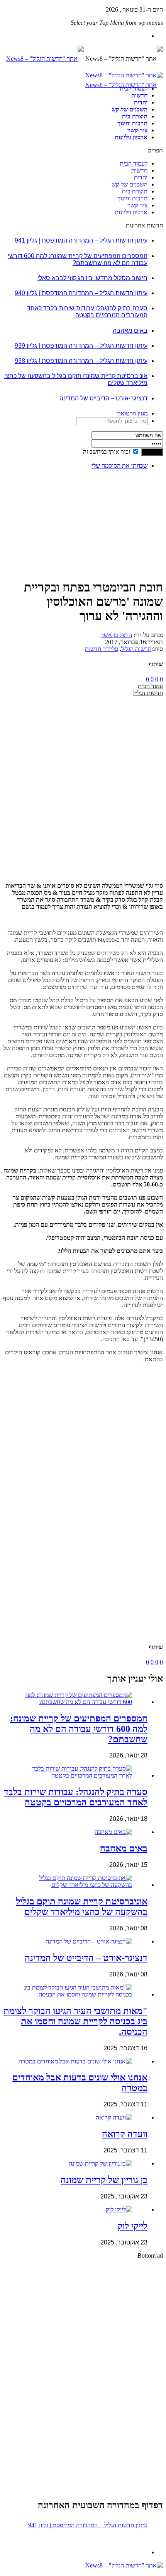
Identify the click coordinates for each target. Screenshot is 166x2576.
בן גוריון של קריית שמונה (104, 2180)
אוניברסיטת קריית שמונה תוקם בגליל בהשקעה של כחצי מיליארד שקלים (82, 1907)
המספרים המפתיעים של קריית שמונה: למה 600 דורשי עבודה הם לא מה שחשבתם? (78, 259)
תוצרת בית (135, 116)
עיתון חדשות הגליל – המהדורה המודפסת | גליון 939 (81, 346)
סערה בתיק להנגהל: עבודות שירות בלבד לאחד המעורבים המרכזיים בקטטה (87, 312)
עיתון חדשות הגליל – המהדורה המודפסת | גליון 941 (81, 240)
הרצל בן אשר (116, 635)
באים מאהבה (130, 331)
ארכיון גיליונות (131, 137)
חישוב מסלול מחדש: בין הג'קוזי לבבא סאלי (92, 278)
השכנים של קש (130, 109)
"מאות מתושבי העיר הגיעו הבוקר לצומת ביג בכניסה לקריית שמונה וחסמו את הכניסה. (75, 2021)
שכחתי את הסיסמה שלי (119, 466)
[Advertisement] (139, 500)
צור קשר (137, 130)
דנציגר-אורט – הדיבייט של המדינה (103, 398)
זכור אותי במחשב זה (107, 452)
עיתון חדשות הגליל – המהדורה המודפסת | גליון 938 (81, 361)
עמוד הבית (150, 686)
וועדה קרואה (125, 2134)
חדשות (139, 95)
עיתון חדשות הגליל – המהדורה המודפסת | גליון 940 (81, 293)
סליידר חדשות (102, 649)
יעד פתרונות (17, 2572)
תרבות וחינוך (132, 123)
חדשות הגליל (136, 649)
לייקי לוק (132, 2226)
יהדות (141, 102)
